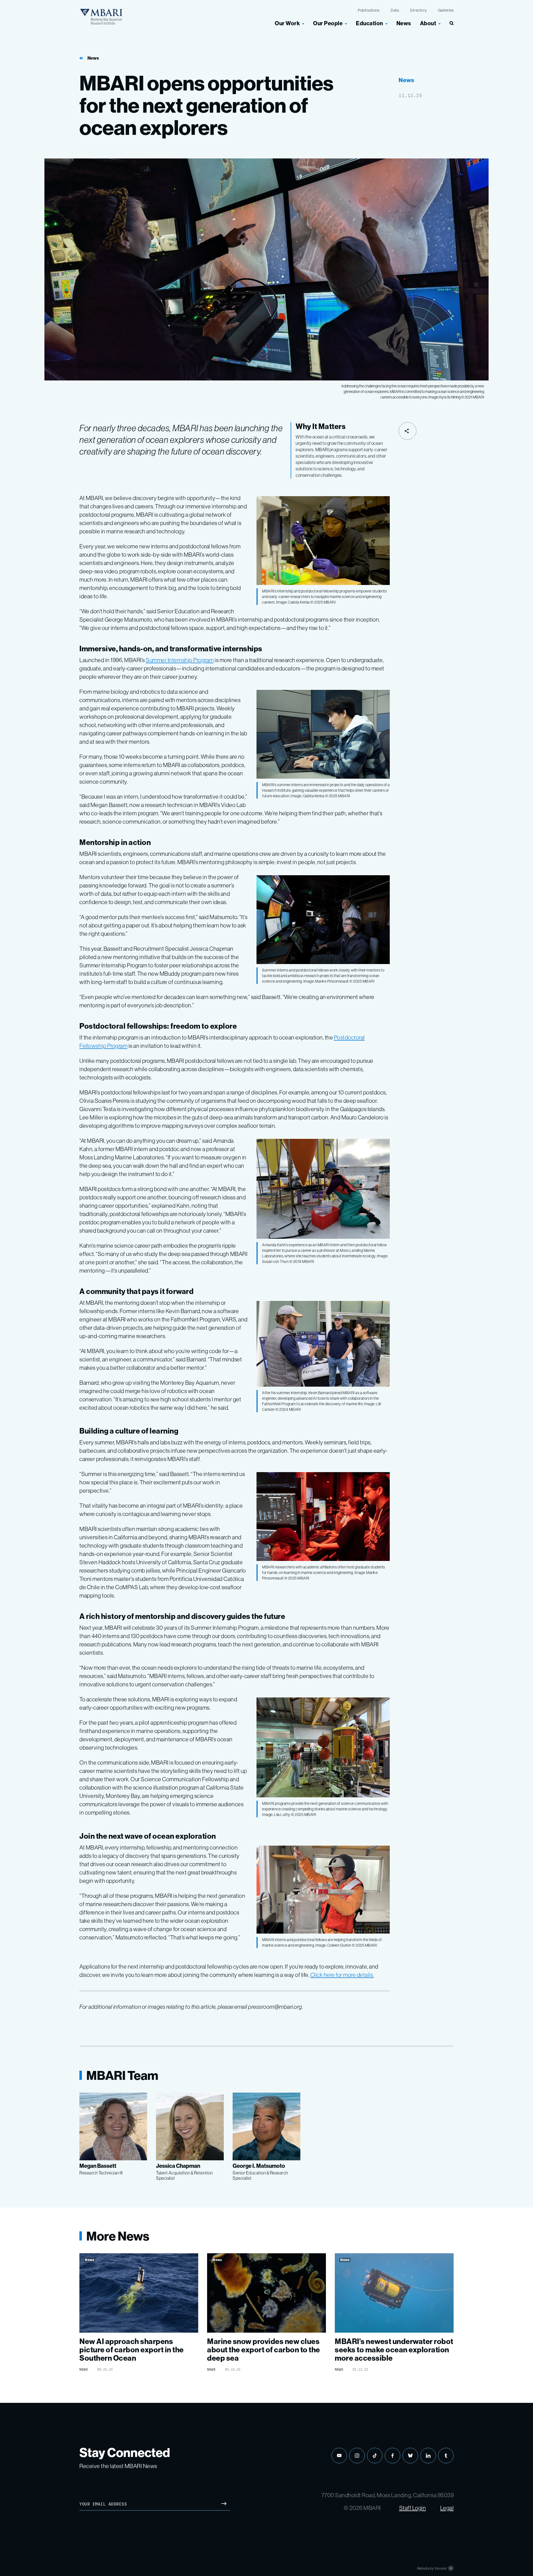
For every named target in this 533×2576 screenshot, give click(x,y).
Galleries (446, 10)
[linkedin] (428, 2456)
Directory (418, 10)
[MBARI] (101, 17)
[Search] (449, 26)
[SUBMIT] (224, 2504)
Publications (369, 10)
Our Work (287, 23)
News (404, 23)
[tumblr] (446, 2456)
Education (369, 23)
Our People (328, 23)
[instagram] (357, 2456)
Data (395, 10)
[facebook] (393, 2456)
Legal (447, 2508)
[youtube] (339, 2456)
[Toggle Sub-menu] (303, 23)
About (428, 23)
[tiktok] (375, 2456)
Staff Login (413, 2508)
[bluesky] (410, 2456)
